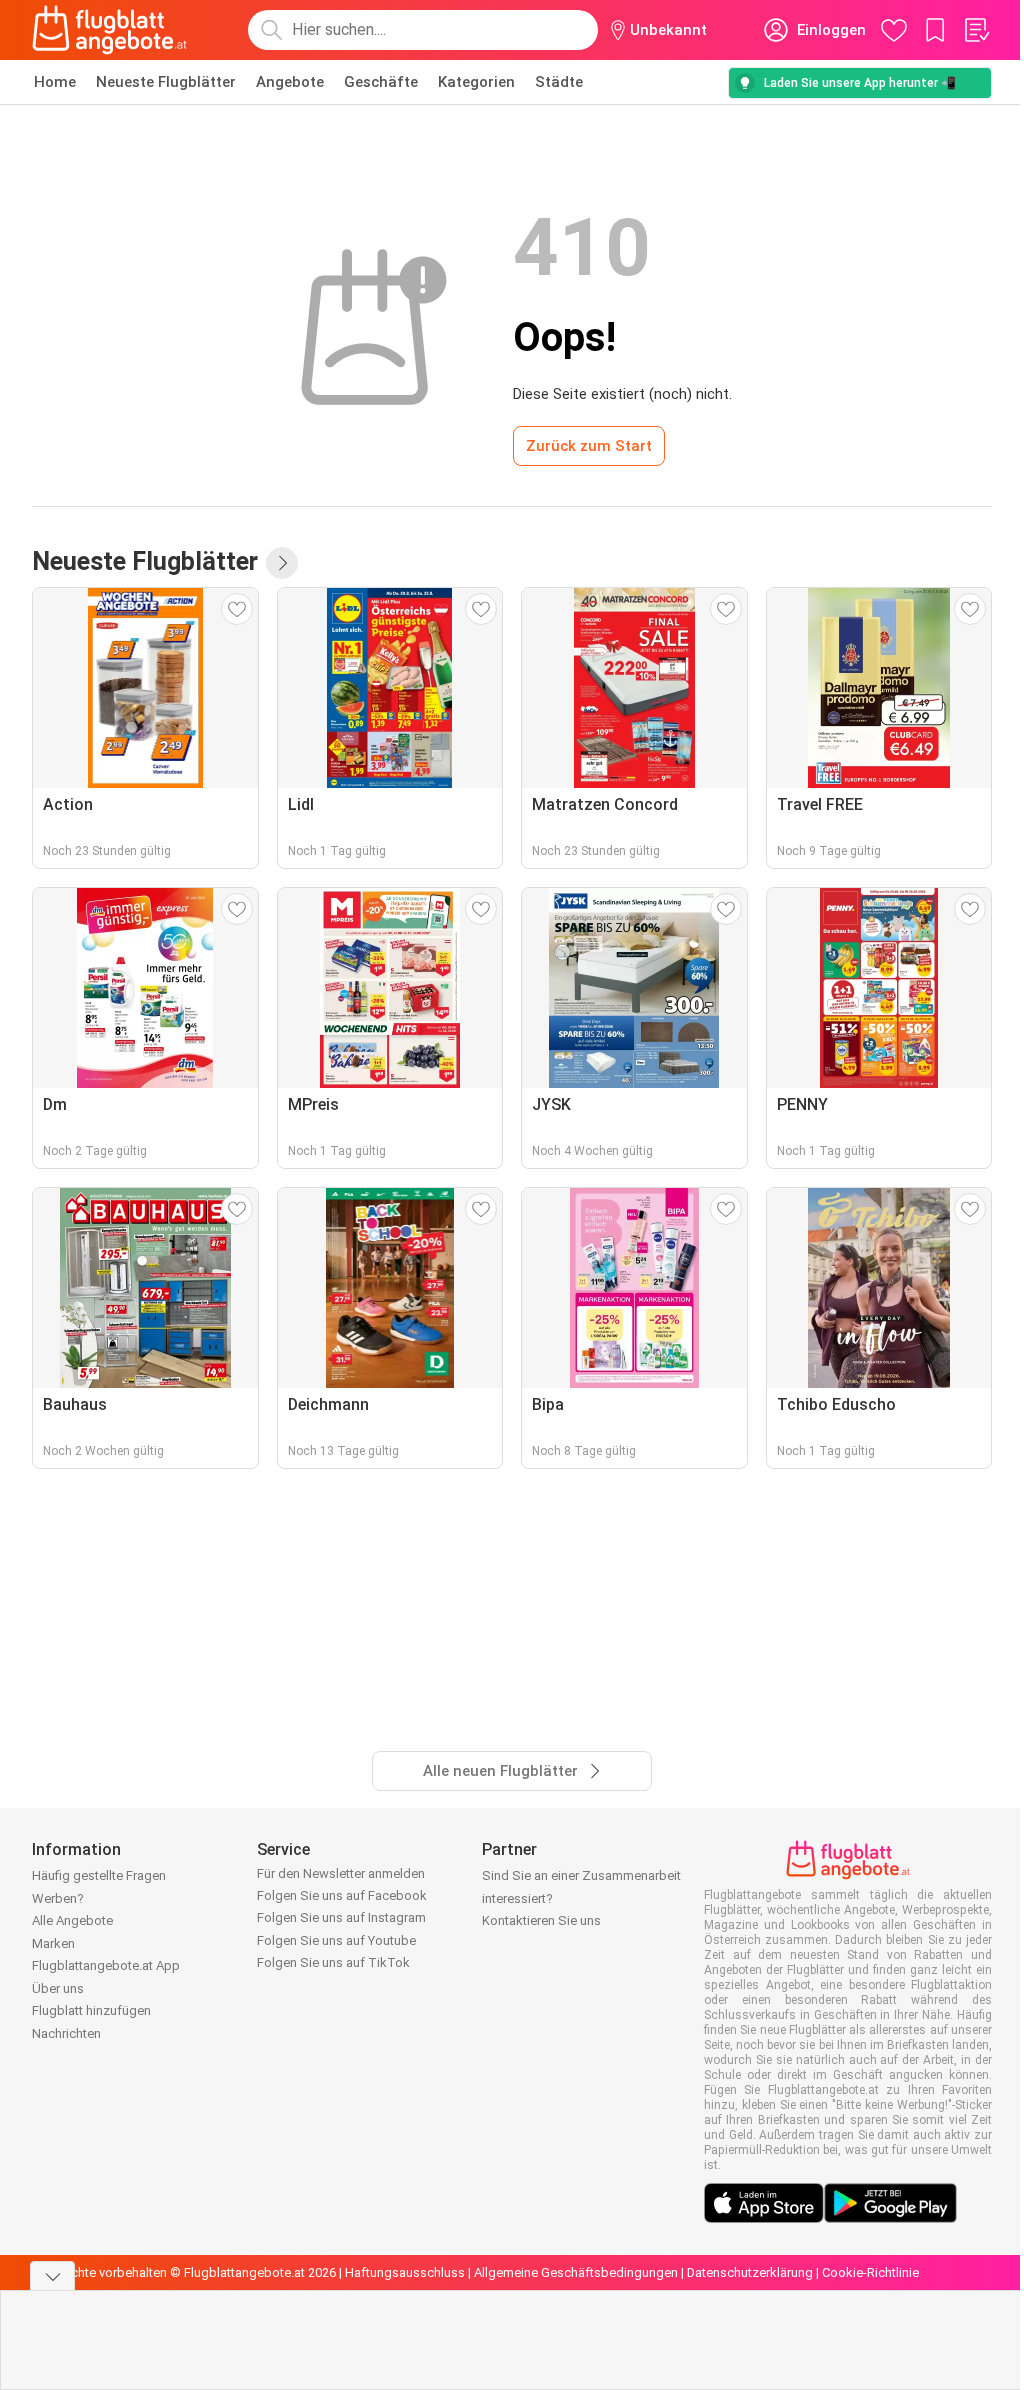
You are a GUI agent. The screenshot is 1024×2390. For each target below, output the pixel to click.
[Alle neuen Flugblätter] (282, 563)
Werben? (58, 1898)
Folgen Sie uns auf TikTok (333, 1962)
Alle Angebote (72, 1920)
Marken (53, 1943)
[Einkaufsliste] (976, 30)
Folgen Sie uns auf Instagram (341, 1917)
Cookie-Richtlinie (870, 2272)
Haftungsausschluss (405, 2272)
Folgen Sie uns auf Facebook (342, 1895)
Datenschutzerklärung (750, 2272)
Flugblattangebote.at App (106, 1965)
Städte (559, 82)
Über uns (58, 1988)
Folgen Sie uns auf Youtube (336, 1940)
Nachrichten (66, 2033)
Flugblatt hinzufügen (91, 2010)
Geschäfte (381, 82)
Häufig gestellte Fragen (99, 1875)
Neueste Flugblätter (166, 82)
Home (55, 82)
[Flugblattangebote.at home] (109, 30)
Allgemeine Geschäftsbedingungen (576, 2272)
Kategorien (476, 82)
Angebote (290, 82)
